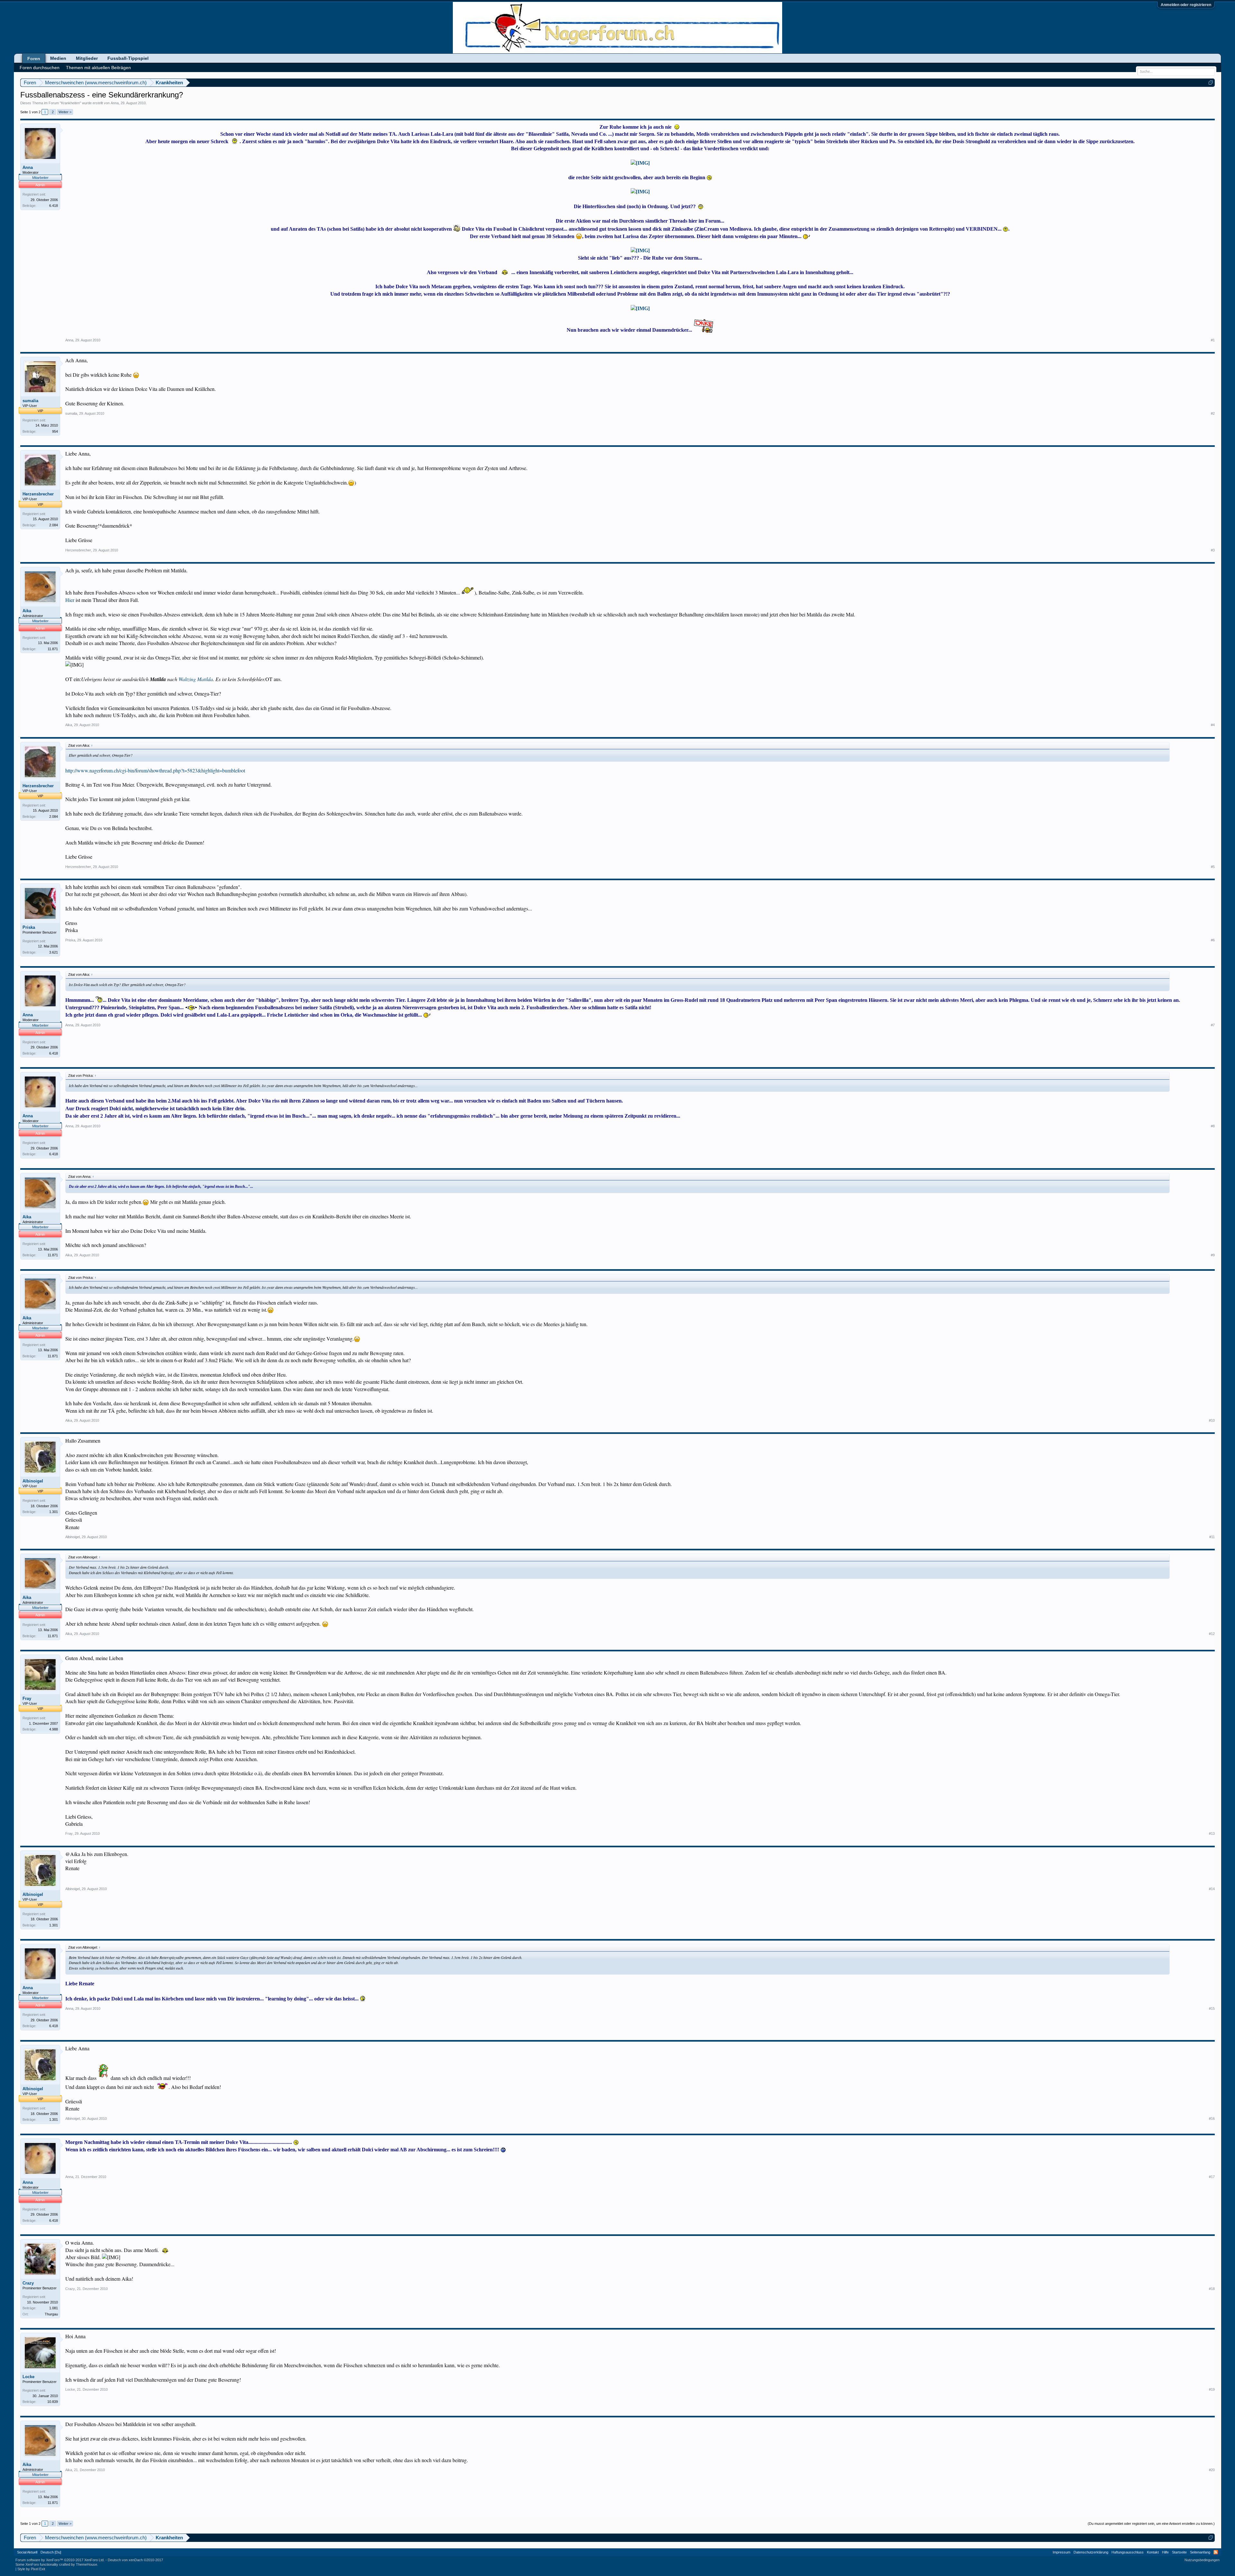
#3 (1213, 550)
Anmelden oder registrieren (1186, 5)
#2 (1213, 413)
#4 (1213, 725)
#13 (1212, 1833)
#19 (1212, 2389)
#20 (1212, 2470)
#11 (1212, 1537)
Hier (70, 600)
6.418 (54, 206)
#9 (1213, 1255)
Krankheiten (70, 103)
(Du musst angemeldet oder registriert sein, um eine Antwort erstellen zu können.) (1151, 2524)
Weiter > (65, 112)
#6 (1213, 940)
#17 (1212, 2177)
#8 (1213, 1126)
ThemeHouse (87, 2564)
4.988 (54, 1729)
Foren (34, 59)
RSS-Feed (1216, 2552)
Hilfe (1165, 2552)
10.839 (53, 2402)
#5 (1213, 867)
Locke (28, 2377)
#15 (1212, 2008)
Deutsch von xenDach (135, 2560)
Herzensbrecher (38, 494)
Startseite (1179, 2552)
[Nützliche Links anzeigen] (1211, 83)
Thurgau (51, 2314)
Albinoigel (33, 1481)
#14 (1212, 1889)
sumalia (30, 401)
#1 (1213, 340)
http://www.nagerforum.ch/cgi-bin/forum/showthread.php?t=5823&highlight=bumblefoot (155, 770)
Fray (27, 1699)
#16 (1212, 2119)
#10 (1212, 1420)
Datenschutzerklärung (1091, 2552)
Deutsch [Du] (51, 2552)
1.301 (54, 1512)
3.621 (54, 952)
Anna (115, 103)
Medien (58, 58)
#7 (1213, 1025)
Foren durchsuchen (40, 68)
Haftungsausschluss (1128, 2552)
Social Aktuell (27, 2552)
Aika (27, 611)
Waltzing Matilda (196, 679)
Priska (29, 927)
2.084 (54, 525)
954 (55, 431)
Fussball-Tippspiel (128, 58)
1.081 (54, 2308)
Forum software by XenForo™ (60, 2560)
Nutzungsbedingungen (1202, 2560)
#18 (1212, 2289)
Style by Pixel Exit (31, 2569)
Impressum (1061, 2552)
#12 (1212, 1634)
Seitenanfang (1200, 2552)
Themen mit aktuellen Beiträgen (98, 68)
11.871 (53, 649)
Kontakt (1153, 2552)
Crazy (28, 2283)
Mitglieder (87, 58)
